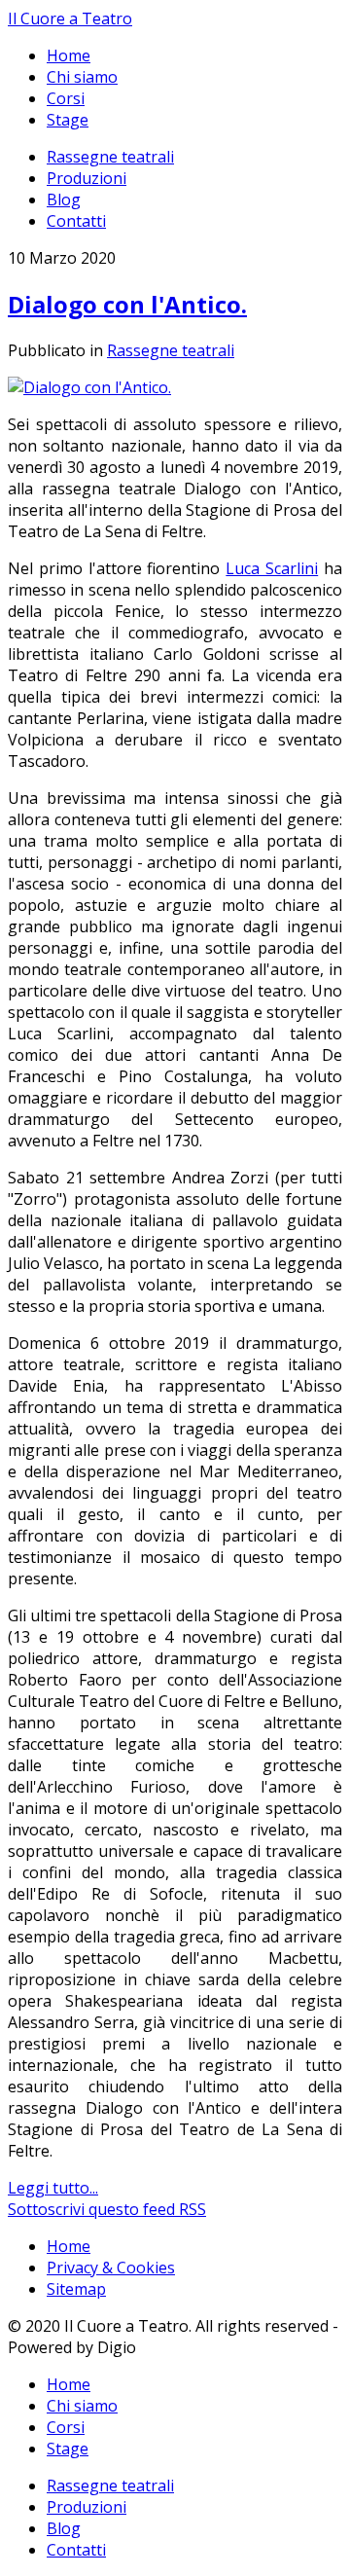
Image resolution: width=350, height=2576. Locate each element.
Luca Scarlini (272, 568)
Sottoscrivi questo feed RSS (107, 2209)
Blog (64, 200)
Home (69, 55)
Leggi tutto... (53, 2188)
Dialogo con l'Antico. (127, 304)
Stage (68, 120)
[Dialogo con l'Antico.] (89, 387)
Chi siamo (82, 77)
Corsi (66, 98)
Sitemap (76, 2289)
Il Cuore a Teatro (70, 18)
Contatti (76, 221)
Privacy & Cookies (111, 2268)
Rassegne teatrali (110, 157)
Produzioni (87, 178)
